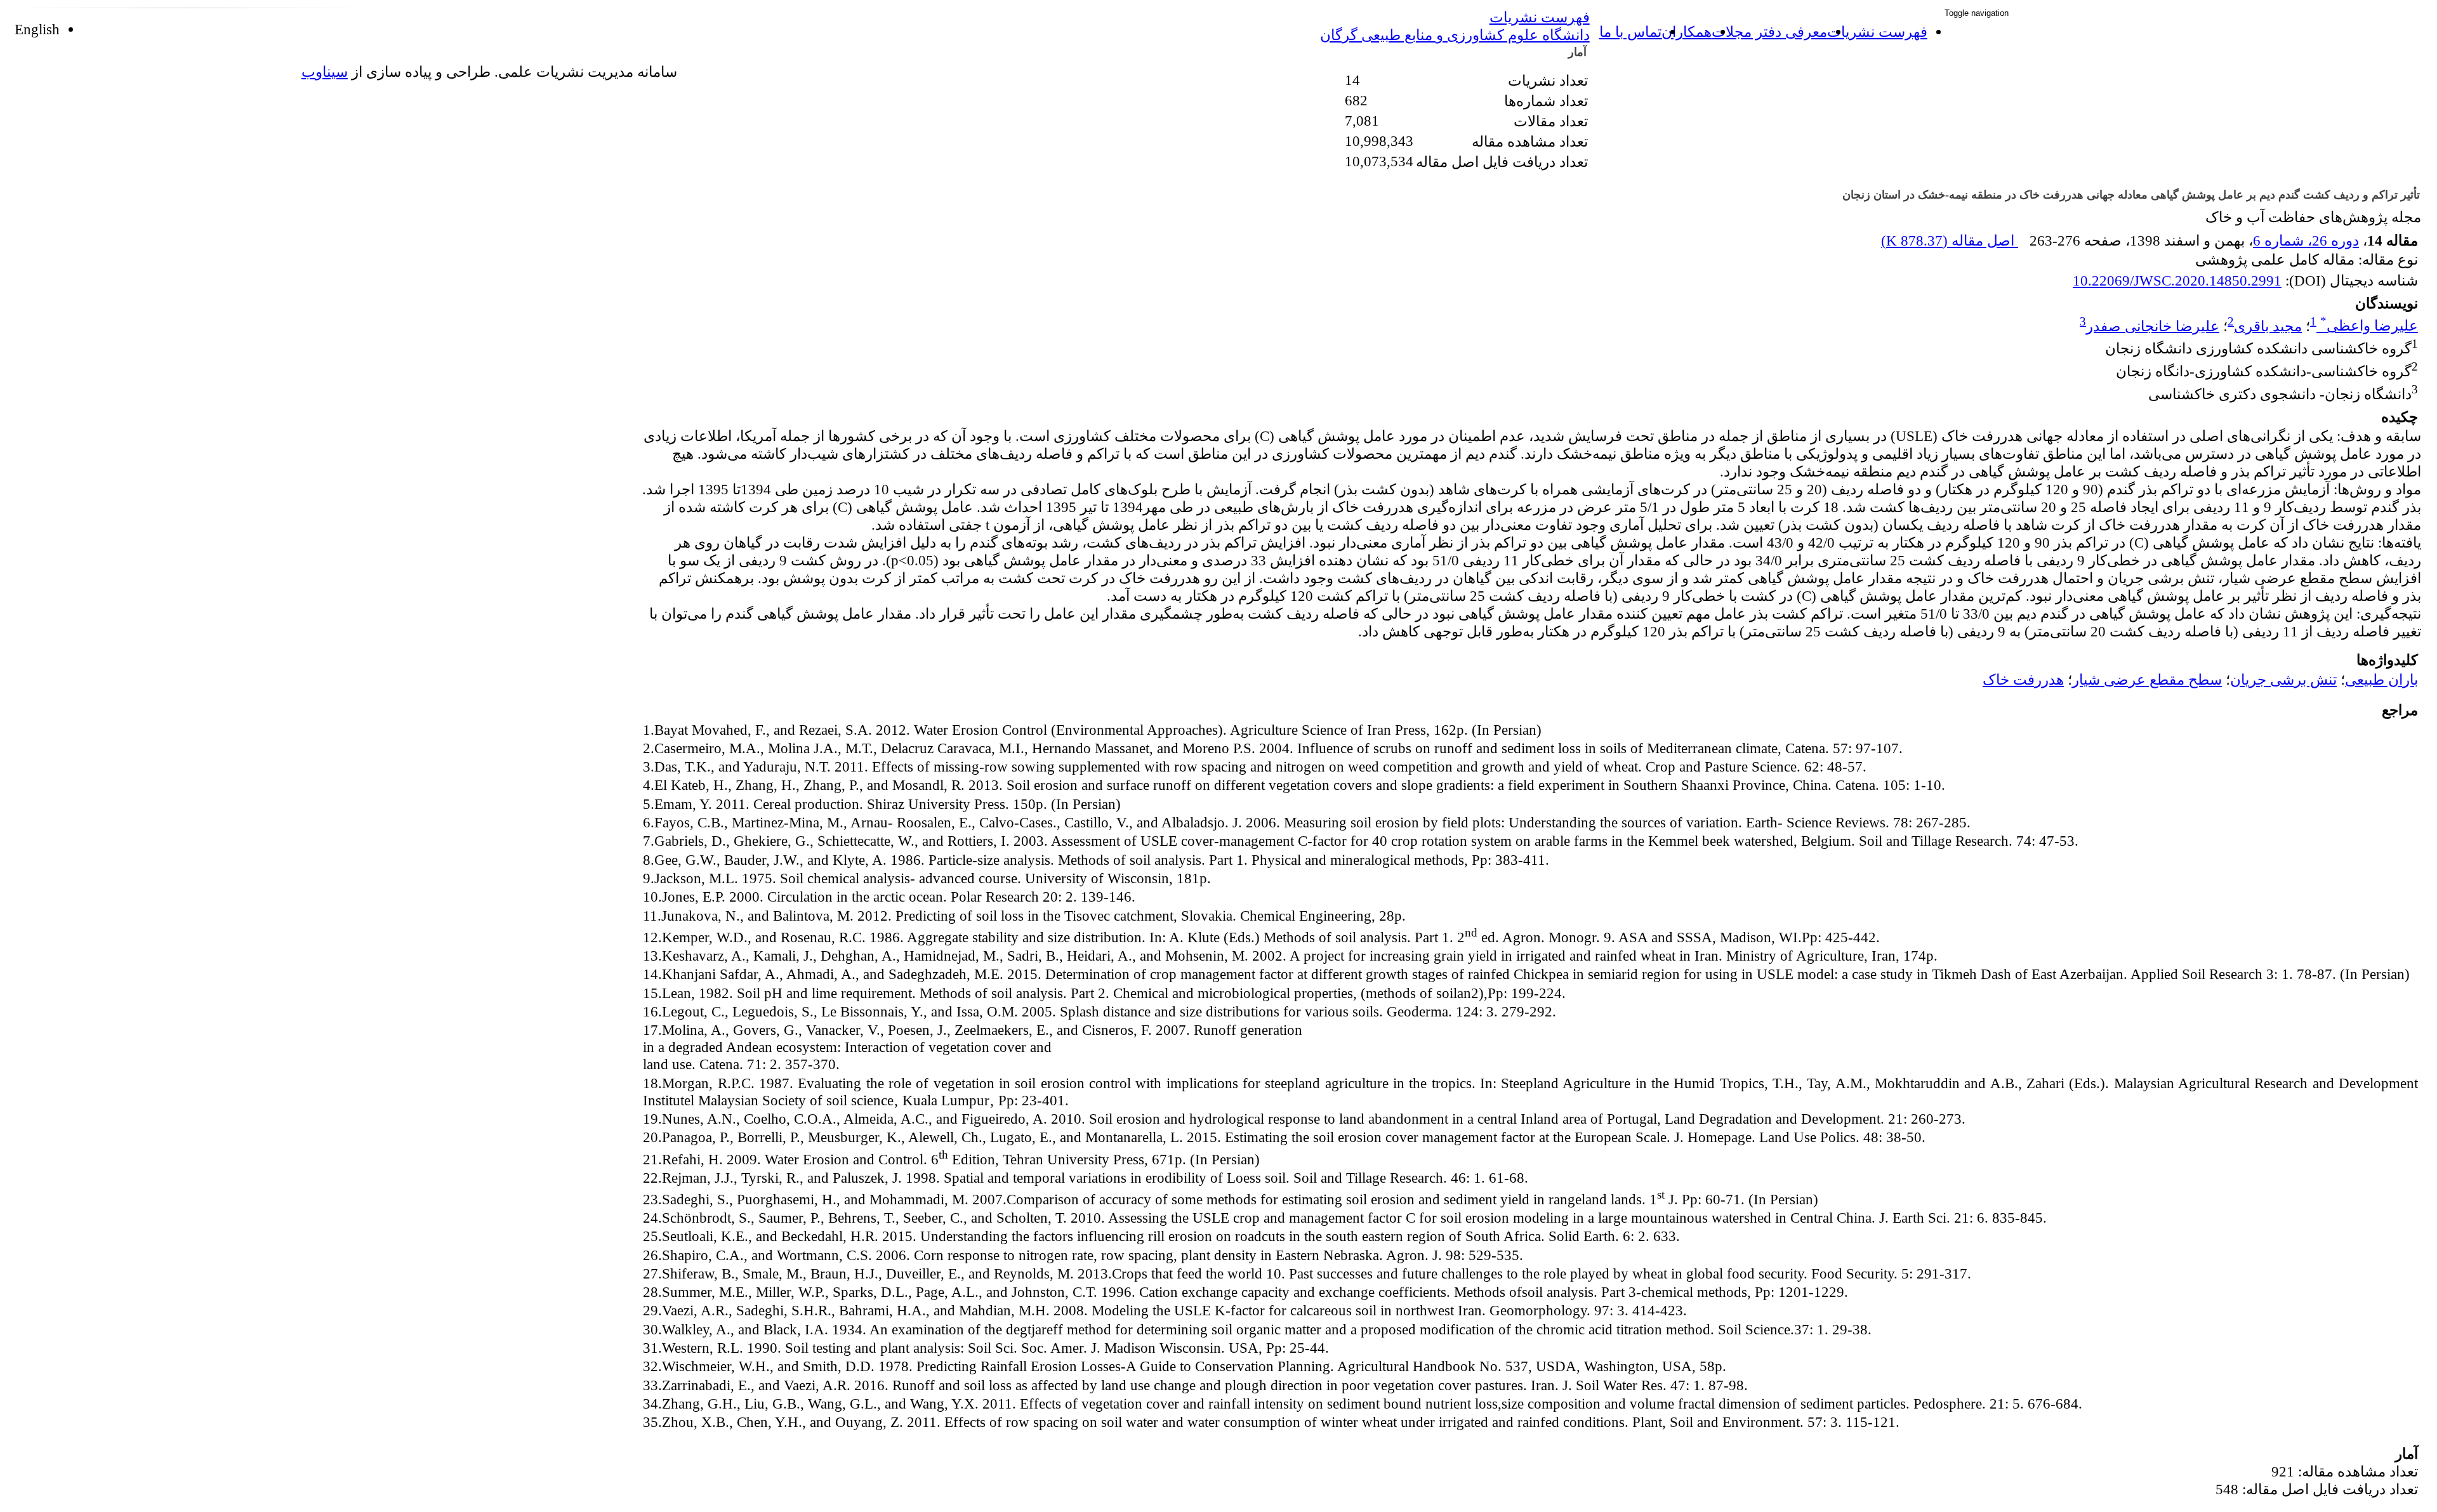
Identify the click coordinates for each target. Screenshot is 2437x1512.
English (37, 29)
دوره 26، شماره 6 (2306, 240)
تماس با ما (1630, 32)
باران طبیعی (2381, 680)
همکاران (1687, 32)
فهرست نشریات (1877, 32)
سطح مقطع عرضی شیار (2147, 680)
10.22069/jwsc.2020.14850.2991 (2177, 280)
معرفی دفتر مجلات (1769, 32)
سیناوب (325, 72)
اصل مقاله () (1950, 240)
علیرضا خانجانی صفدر (2153, 325)
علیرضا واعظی (2369, 325)
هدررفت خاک (2023, 680)
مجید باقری (2268, 325)
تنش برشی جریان (2283, 680)
